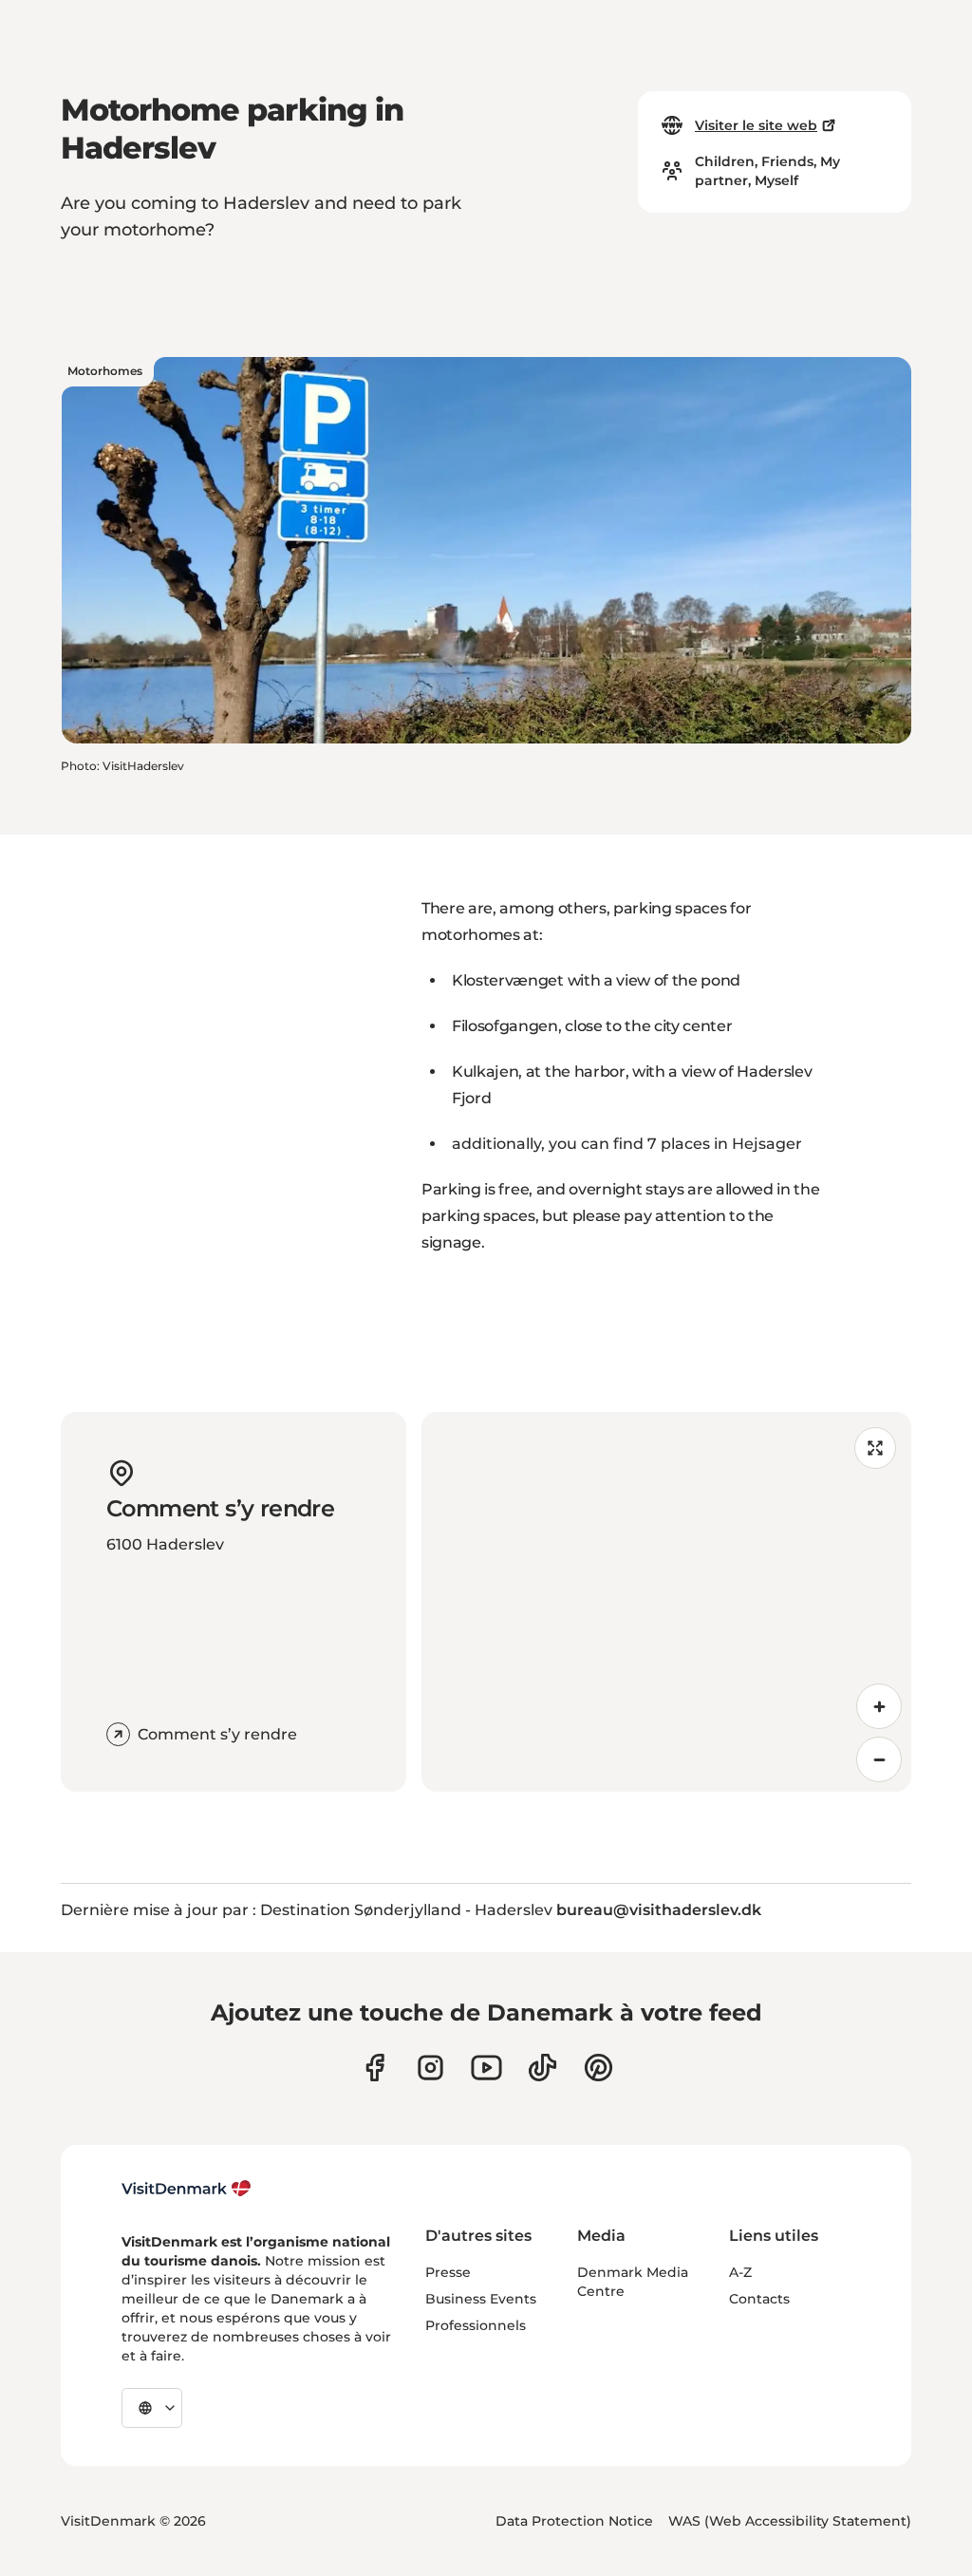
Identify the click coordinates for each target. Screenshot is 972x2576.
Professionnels (476, 2325)
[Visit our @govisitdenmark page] (542, 2068)
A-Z (740, 2272)
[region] (666, 1602)
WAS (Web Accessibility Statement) (790, 2521)
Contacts (759, 2299)
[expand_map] (875, 1448)
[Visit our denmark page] (374, 2068)
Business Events (481, 2299)
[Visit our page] (430, 2068)
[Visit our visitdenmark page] (486, 2068)
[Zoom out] (879, 1759)
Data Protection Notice (574, 2521)
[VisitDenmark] (187, 2189)
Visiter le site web (756, 125)
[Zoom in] (879, 1706)
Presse (448, 2272)
